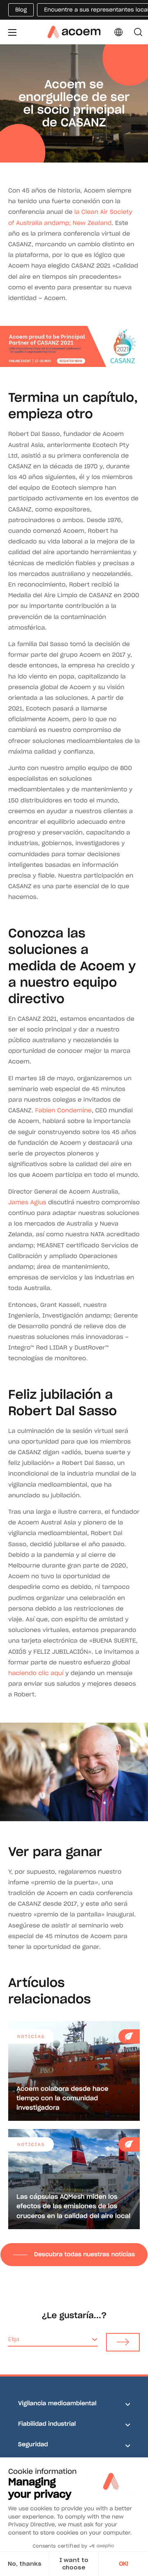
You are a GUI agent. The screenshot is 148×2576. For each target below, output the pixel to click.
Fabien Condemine (63, 1110)
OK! (124, 2564)
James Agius (27, 1202)
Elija (14, 2339)
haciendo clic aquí (36, 1673)
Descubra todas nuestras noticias (84, 2254)
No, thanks (25, 2564)
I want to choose (74, 2564)
